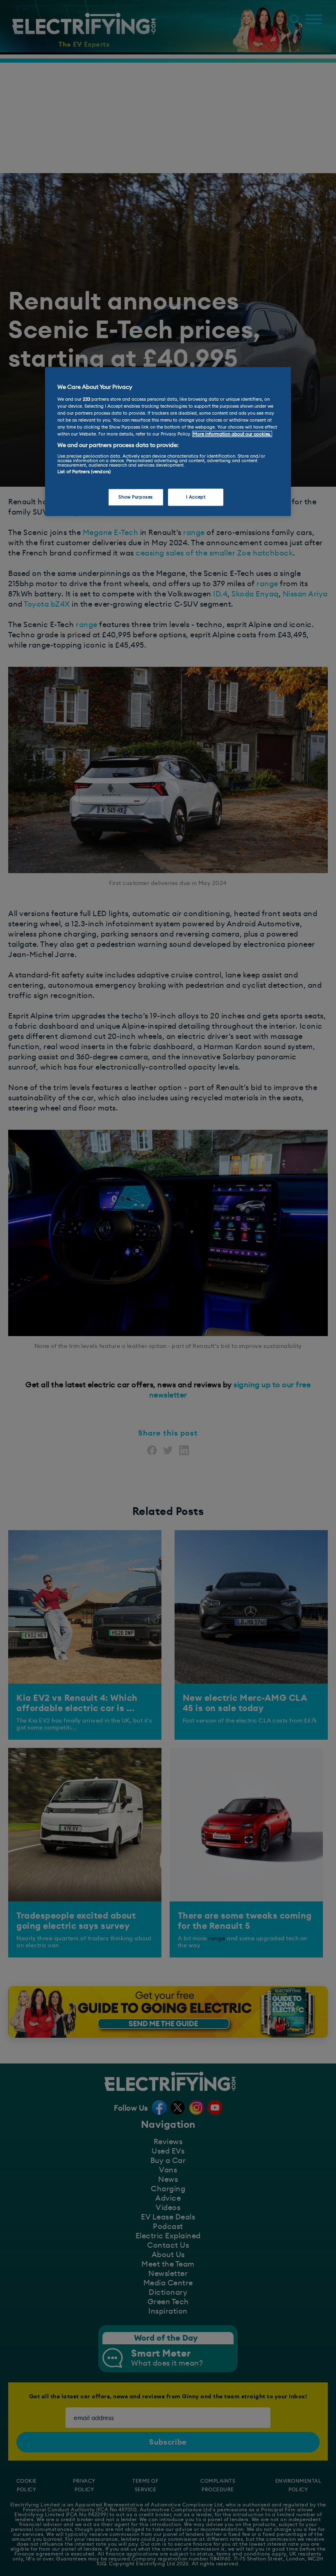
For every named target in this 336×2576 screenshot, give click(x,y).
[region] (168, 442)
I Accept (196, 497)
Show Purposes (135, 497)
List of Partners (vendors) (84, 471)
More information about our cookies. (232, 434)
